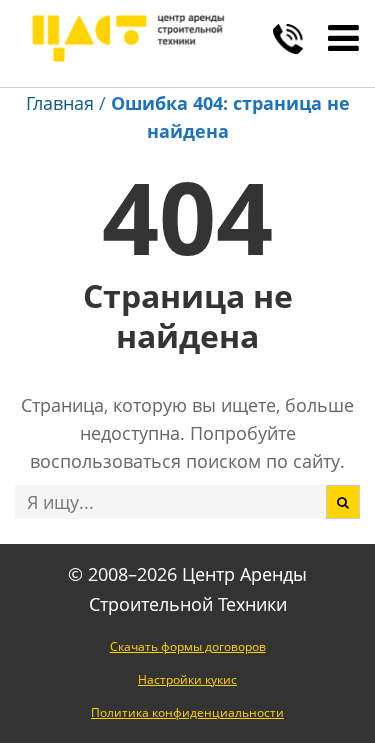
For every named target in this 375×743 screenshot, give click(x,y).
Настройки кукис (187, 679)
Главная (60, 103)
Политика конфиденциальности (187, 712)
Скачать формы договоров (188, 646)
